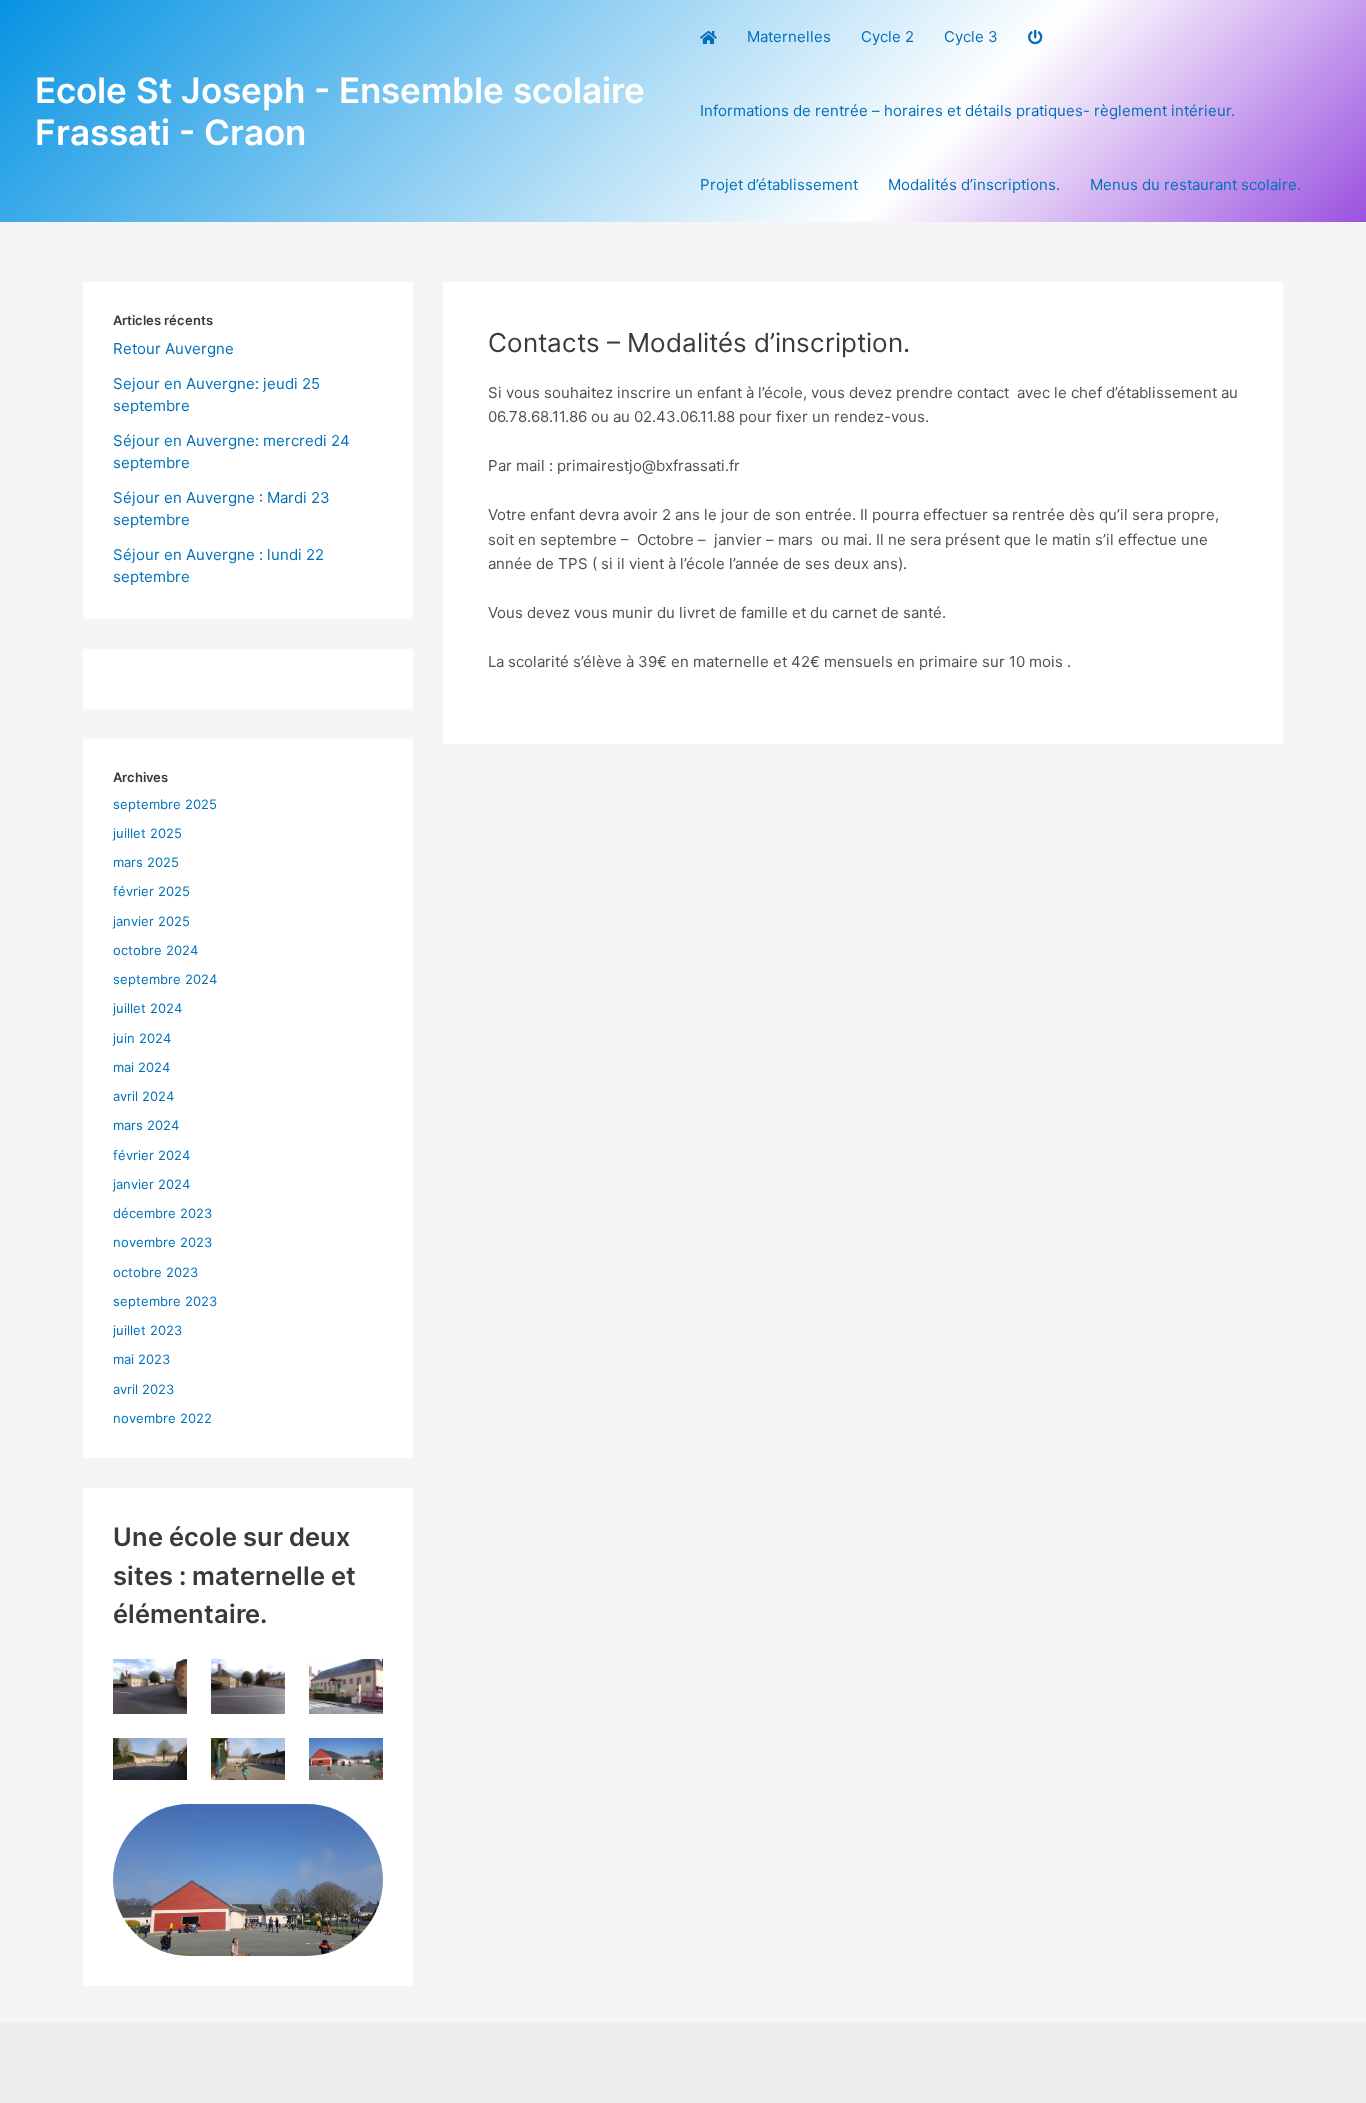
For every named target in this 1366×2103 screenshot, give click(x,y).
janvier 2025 (151, 921)
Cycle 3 (971, 36)
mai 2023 (141, 1359)
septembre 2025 (165, 804)
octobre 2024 (155, 950)
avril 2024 (143, 1096)
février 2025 (151, 891)
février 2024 (151, 1155)
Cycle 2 (887, 36)
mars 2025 (146, 862)
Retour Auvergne (173, 348)
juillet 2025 (147, 833)
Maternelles (789, 36)
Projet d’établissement (779, 184)
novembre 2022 (162, 1418)
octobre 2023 (155, 1272)
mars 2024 (146, 1125)
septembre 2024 (165, 979)
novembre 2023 (162, 1242)
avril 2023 (143, 1389)
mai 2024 (141, 1067)
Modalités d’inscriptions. (974, 184)
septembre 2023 (165, 1301)
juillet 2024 (147, 1008)
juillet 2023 (147, 1330)
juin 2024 (142, 1038)
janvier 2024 (151, 1184)
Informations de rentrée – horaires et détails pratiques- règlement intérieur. (967, 110)
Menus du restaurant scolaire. (1195, 184)
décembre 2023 (162, 1213)
